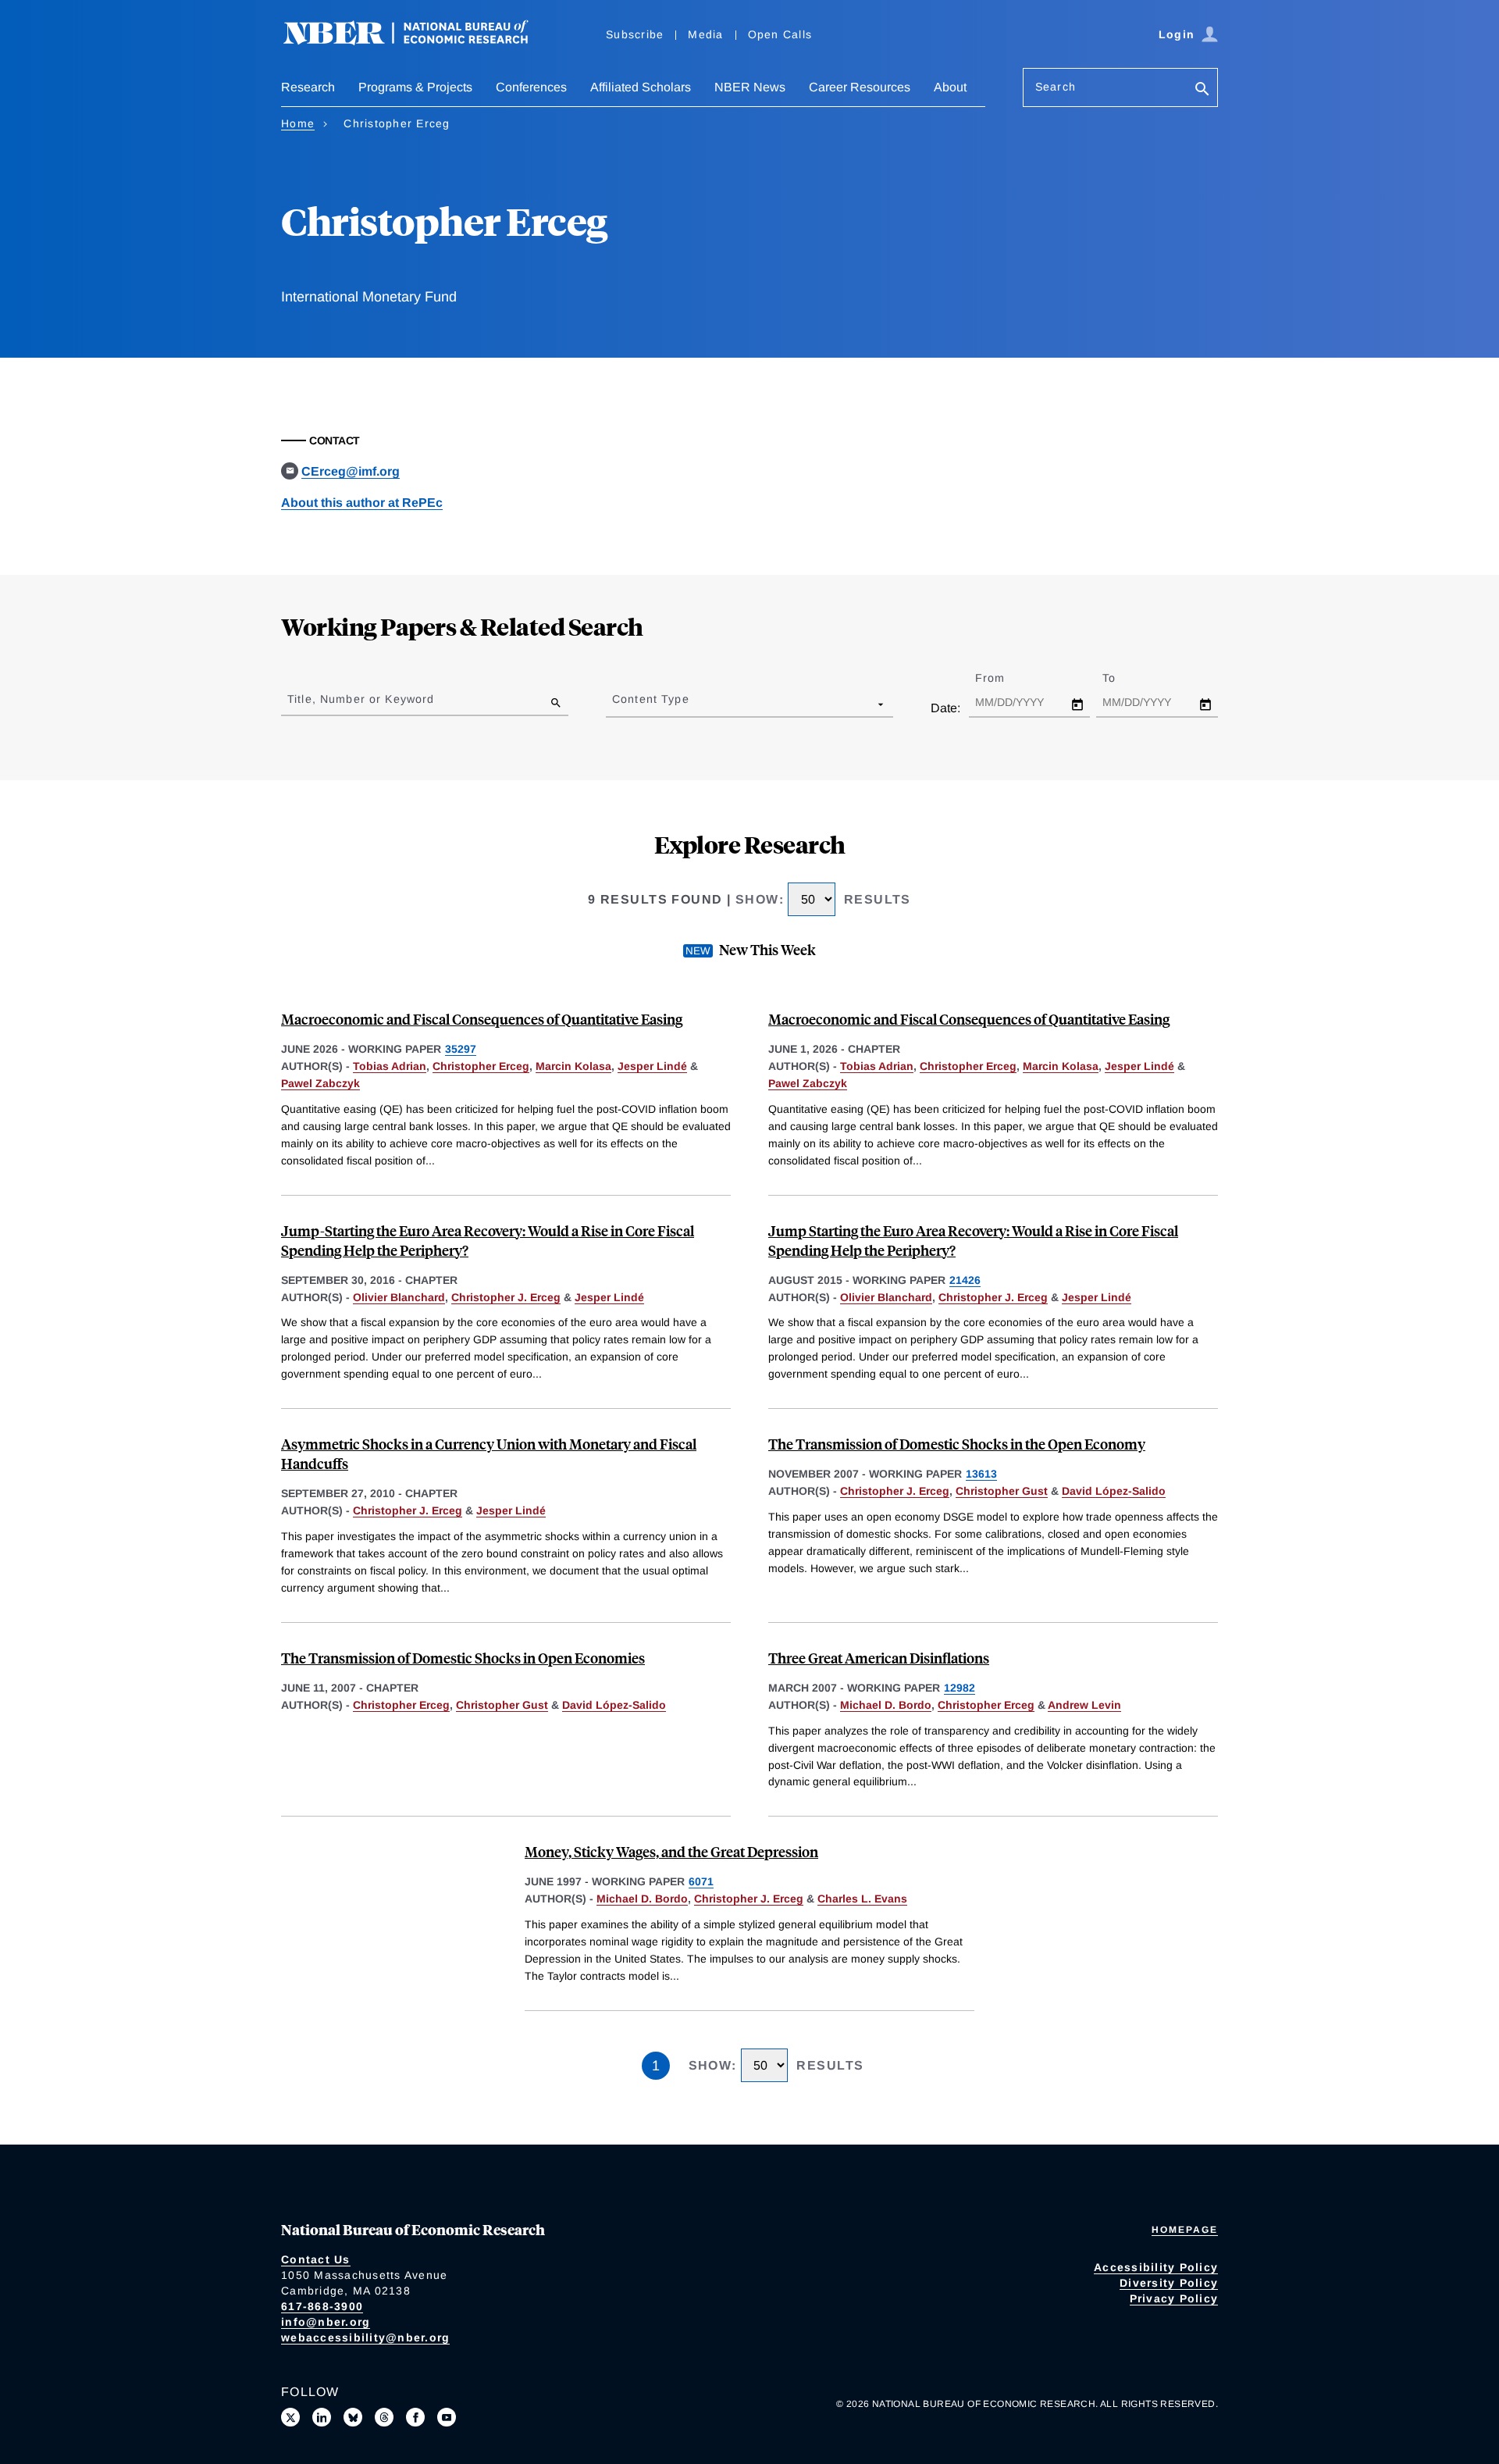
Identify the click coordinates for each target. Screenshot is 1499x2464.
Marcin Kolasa (573, 1066)
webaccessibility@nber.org (365, 2337)
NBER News (750, 87)
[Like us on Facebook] (415, 2417)
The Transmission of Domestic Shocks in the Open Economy (957, 1444)
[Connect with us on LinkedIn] (322, 2417)
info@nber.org (326, 2322)
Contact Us (316, 2259)
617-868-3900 (322, 2306)
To (1123, 678)
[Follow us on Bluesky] (353, 2417)
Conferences (531, 87)
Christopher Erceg (481, 1066)
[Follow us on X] (290, 2417)
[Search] (1202, 90)
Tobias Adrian (390, 1066)
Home (298, 123)
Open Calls (780, 34)
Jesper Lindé (652, 1066)
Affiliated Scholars (641, 87)
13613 (981, 1474)
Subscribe (635, 34)
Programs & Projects (415, 87)
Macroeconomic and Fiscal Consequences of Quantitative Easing (482, 1019)
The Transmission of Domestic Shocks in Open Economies (463, 1658)
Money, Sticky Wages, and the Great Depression (671, 1851)
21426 (965, 1280)
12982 (960, 1688)
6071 (701, 1881)
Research (308, 87)
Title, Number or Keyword (361, 699)
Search (1056, 87)
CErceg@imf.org (351, 471)
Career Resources (860, 87)
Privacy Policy (1174, 2298)
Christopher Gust (1002, 1491)
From (1004, 678)
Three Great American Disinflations (879, 1658)
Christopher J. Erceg (506, 1297)
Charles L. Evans (862, 1899)
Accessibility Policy (1156, 2267)
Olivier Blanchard (399, 1297)
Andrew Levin (1084, 1705)
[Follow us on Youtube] (447, 2417)
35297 (461, 1049)
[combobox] (615, 704)
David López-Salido (1114, 1491)
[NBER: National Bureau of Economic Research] (418, 41)
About (950, 87)
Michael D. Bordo (886, 1705)
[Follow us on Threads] (384, 2417)
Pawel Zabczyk (320, 1083)
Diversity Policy (1169, 2283)
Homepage (1185, 2230)
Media (705, 34)
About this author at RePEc (362, 503)
